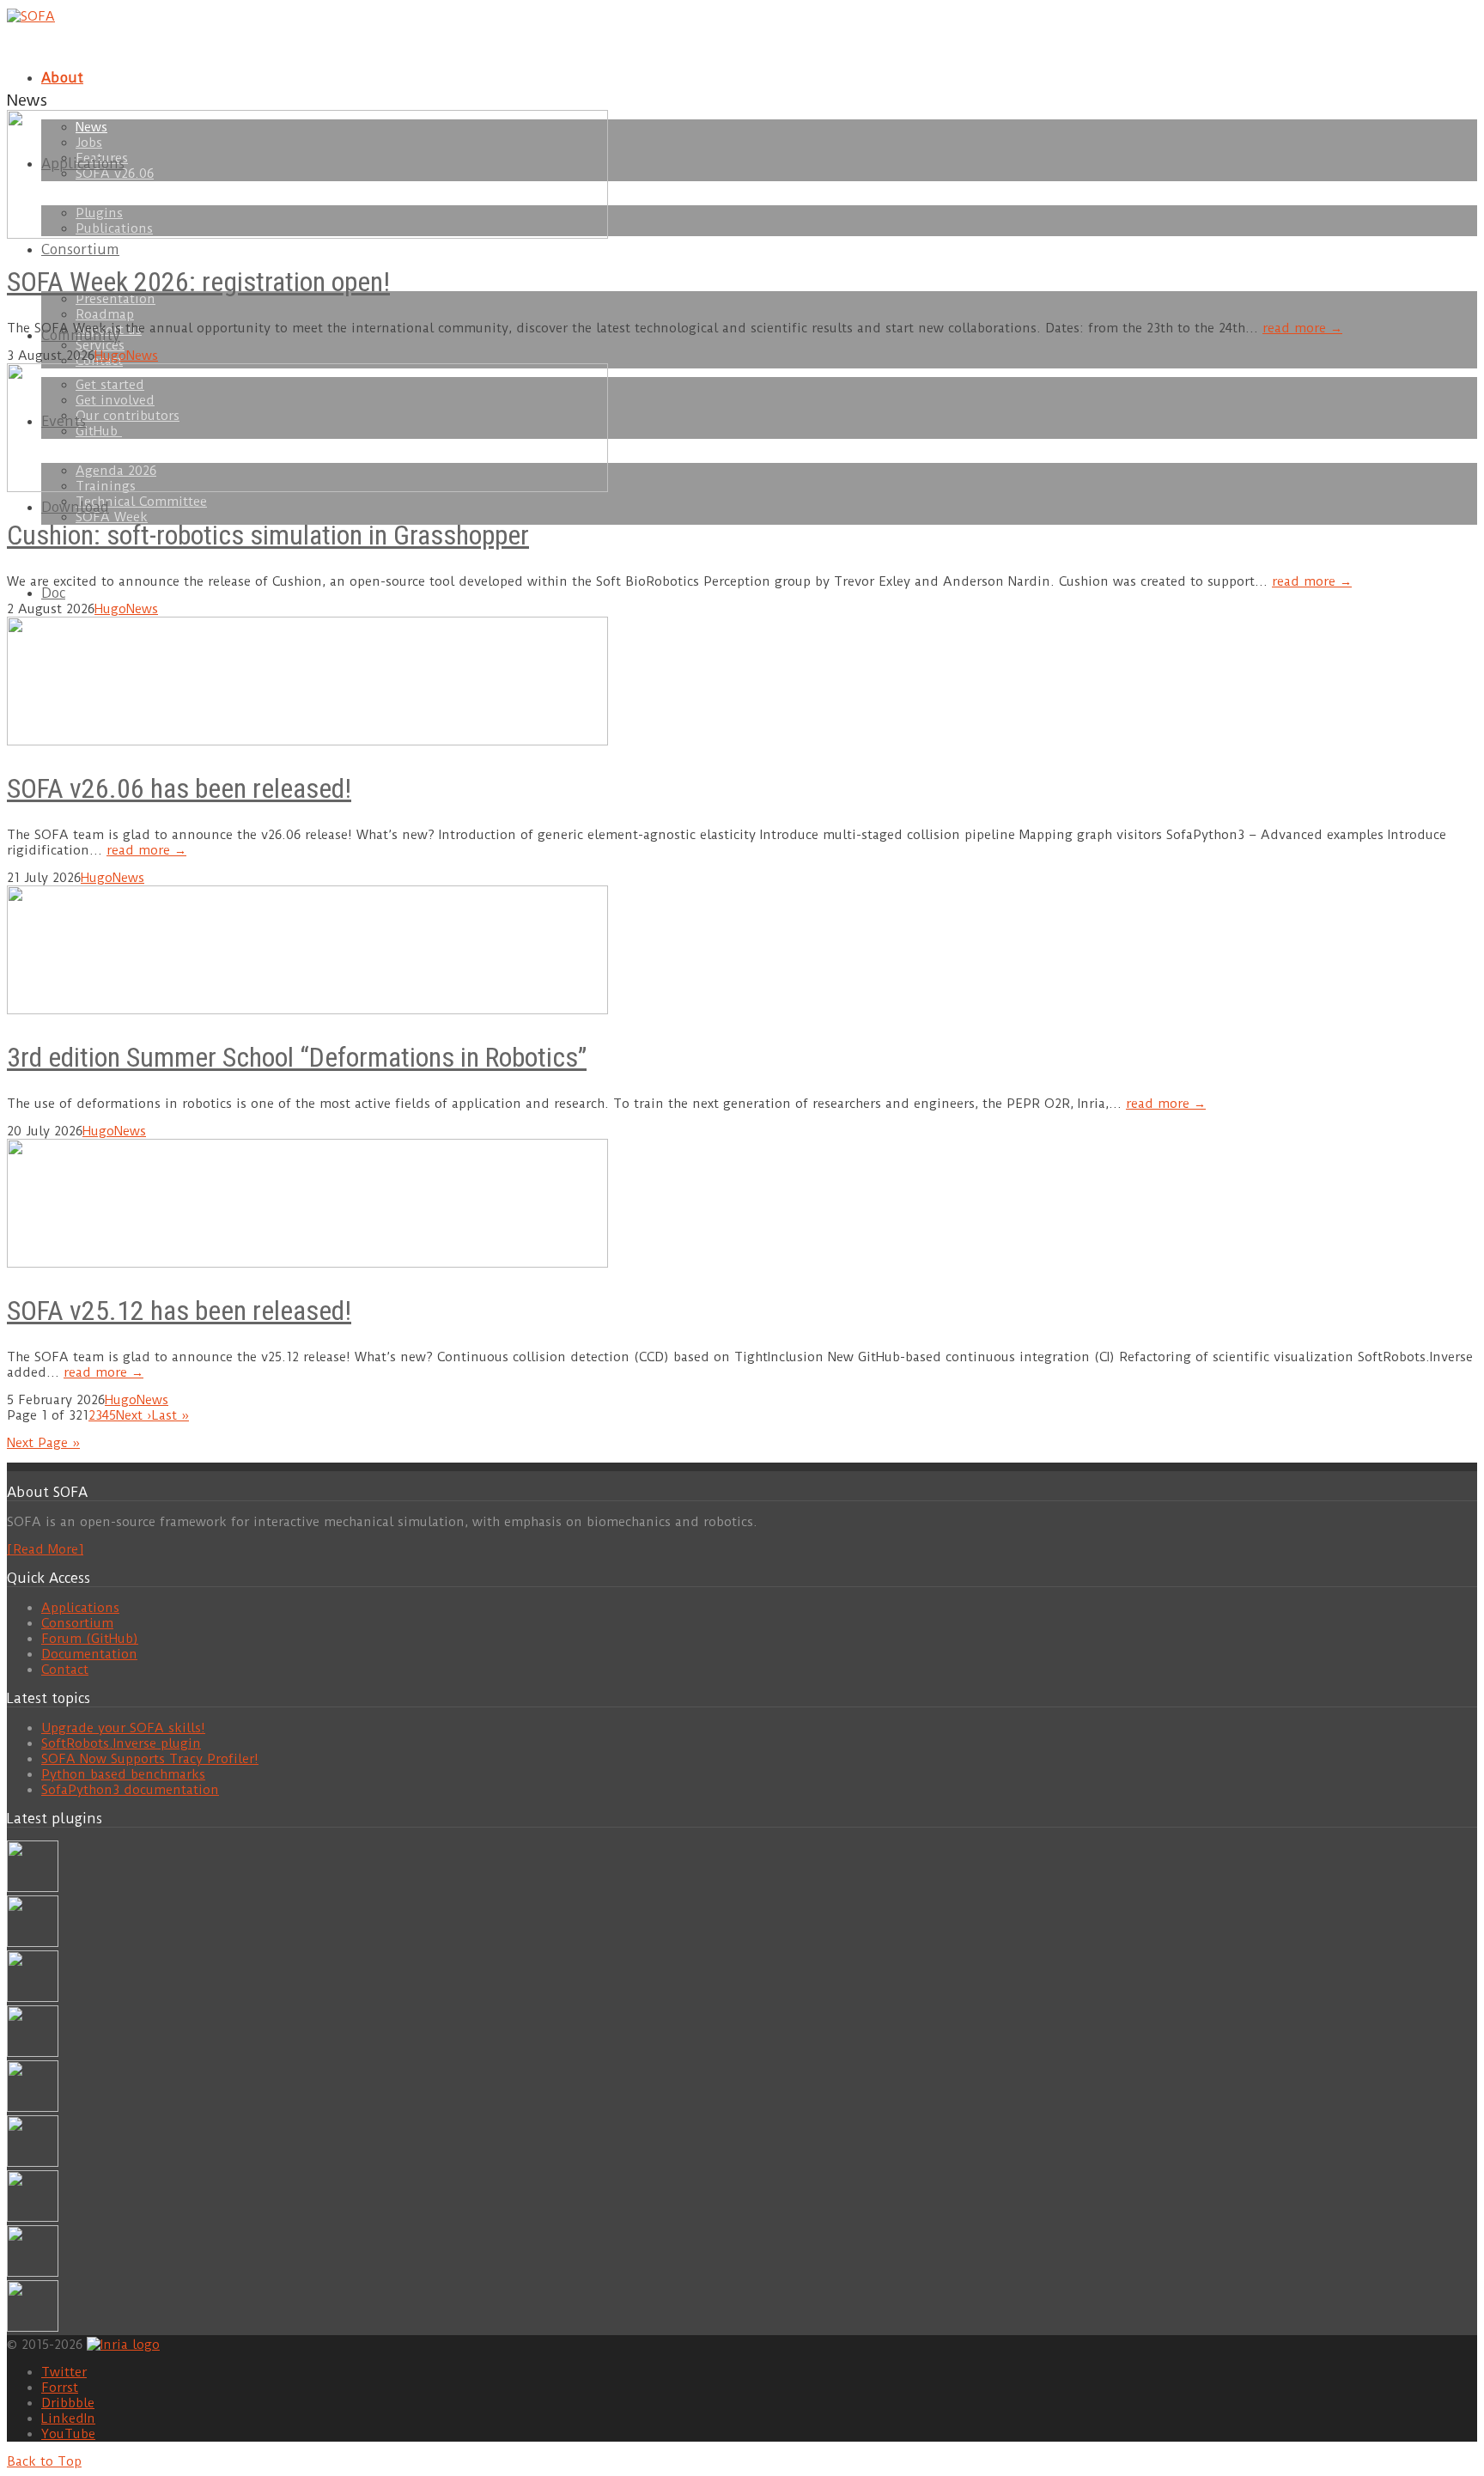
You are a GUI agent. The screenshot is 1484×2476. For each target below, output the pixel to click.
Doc (53, 593)
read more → (1302, 328)
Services (100, 345)
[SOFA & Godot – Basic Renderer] (33, 2163)
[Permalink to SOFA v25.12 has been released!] (307, 1263)
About (62, 78)
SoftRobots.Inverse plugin (121, 1743)
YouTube (68, 2434)
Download (75, 507)
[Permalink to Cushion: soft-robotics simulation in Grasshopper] (307, 488)
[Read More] (45, 1549)
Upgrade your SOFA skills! (123, 1728)
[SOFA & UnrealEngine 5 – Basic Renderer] (33, 1998)
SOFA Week (112, 517)
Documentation (89, 1654)
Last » (170, 1415)
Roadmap (105, 314)
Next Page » (43, 1443)
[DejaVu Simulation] (33, 1943)
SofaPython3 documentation (130, 1790)
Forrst (60, 2388)
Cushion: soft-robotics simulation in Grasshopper (268, 535)
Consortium (80, 249)
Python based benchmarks (123, 1774)
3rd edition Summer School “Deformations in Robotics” (297, 1057)
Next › (134, 1415)
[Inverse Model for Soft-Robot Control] (33, 2327)
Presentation (116, 299)
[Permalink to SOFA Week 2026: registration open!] (307, 234)
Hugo (110, 356)
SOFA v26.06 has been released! (179, 788)
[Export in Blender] (33, 2272)
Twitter (64, 2372)
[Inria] (123, 2343)
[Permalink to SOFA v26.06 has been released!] (307, 741)
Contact (65, 1670)
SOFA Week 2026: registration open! (198, 282)
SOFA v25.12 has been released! (179, 1311)
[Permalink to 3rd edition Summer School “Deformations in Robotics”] (307, 1010)
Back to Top (44, 2461)
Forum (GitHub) (90, 1639)
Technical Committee (141, 502)
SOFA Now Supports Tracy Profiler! (150, 1759)
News (142, 356)
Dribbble (68, 2403)
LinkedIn (68, 2418)
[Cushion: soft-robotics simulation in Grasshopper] (33, 1888)
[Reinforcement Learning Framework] (33, 2217)
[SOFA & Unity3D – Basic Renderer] (33, 2108)
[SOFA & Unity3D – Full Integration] (33, 2053)
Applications (80, 1608)
